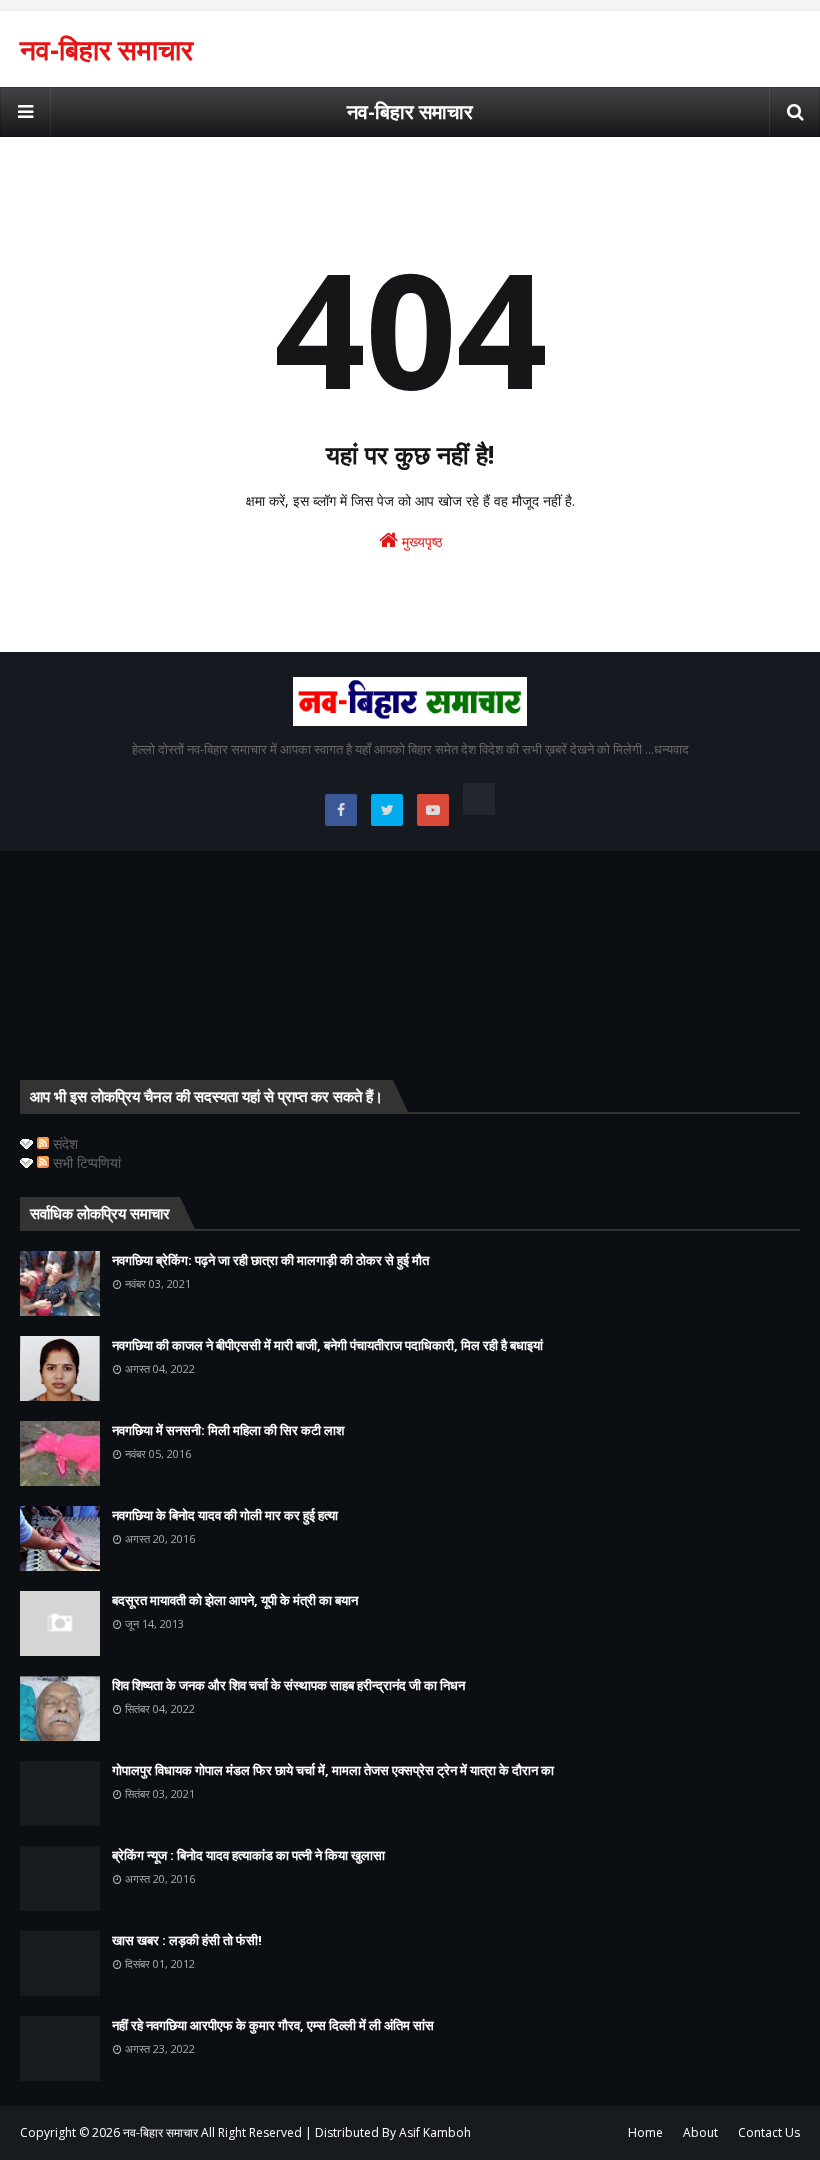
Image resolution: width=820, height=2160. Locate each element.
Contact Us (769, 2132)
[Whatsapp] (479, 799)
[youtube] (433, 810)
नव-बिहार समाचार (106, 49)
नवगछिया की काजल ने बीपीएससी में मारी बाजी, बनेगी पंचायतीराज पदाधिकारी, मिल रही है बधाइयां (327, 1345)
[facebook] (341, 810)
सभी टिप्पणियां (85, 1162)
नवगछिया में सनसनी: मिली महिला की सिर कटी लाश (228, 1430)
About (700, 2132)
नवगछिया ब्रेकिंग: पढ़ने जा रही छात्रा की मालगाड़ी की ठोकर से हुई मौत (270, 1260)
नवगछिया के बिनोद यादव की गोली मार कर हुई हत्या (225, 1515)
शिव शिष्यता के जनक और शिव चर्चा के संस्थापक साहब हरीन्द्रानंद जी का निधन (288, 1685)
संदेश (63, 1143)
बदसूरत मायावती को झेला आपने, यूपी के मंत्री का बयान (235, 1600)
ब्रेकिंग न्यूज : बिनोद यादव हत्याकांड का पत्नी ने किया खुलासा (248, 1855)
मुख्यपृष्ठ (420, 541)
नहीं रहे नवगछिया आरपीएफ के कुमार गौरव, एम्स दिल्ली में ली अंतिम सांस (273, 2025)
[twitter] (387, 810)
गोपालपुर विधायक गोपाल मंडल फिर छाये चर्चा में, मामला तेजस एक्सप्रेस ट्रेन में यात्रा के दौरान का (333, 1770)
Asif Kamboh (435, 2132)
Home (645, 2132)
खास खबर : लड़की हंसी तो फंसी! (187, 1940)
